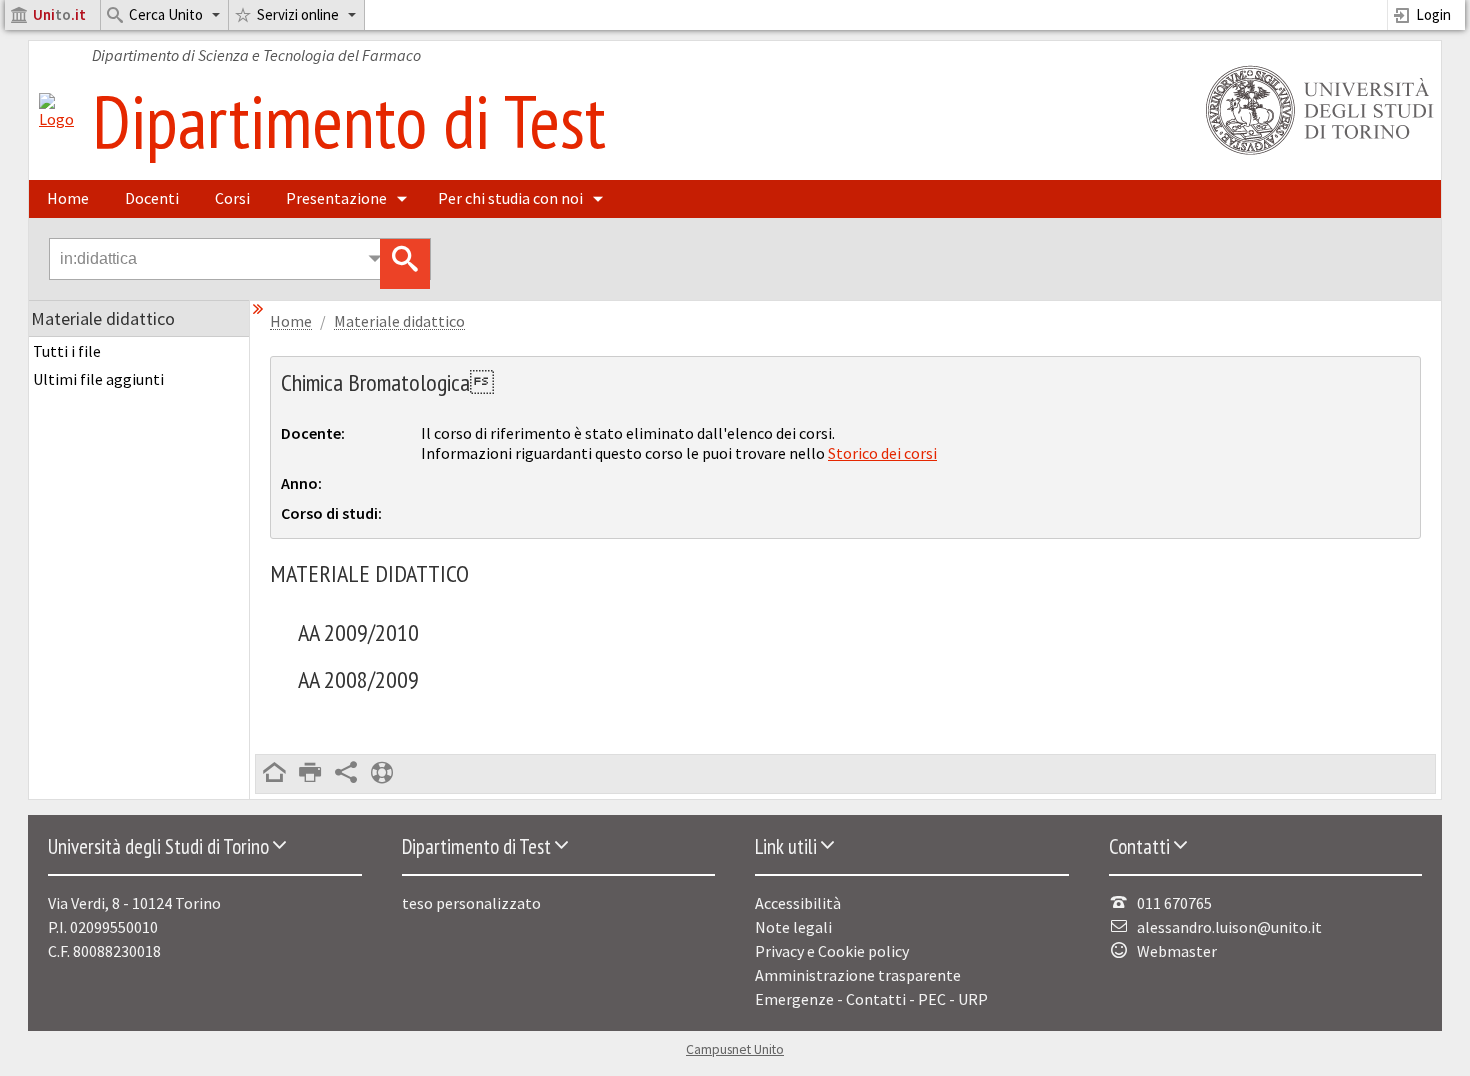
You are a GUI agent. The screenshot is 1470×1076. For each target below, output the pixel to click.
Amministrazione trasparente (858, 975)
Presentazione (336, 198)
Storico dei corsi (882, 453)
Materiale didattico (399, 321)
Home (68, 198)
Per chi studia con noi (510, 198)
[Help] (382, 774)
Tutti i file (67, 351)
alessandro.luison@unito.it (1229, 927)
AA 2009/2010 (358, 632)
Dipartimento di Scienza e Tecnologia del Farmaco (256, 55)
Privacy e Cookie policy (832, 951)
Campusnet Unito (735, 1049)
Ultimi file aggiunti (98, 379)
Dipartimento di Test (349, 120)
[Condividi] (346, 774)
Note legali (793, 927)
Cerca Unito (166, 14)
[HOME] (274, 774)
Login (1433, 14)
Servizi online (298, 14)
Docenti (152, 198)
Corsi (232, 198)
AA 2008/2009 (358, 679)
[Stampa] (310, 774)
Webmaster (1177, 951)
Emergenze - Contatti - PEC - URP (871, 999)
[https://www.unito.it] (1316, 153)
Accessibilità (798, 903)
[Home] (56, 119)
